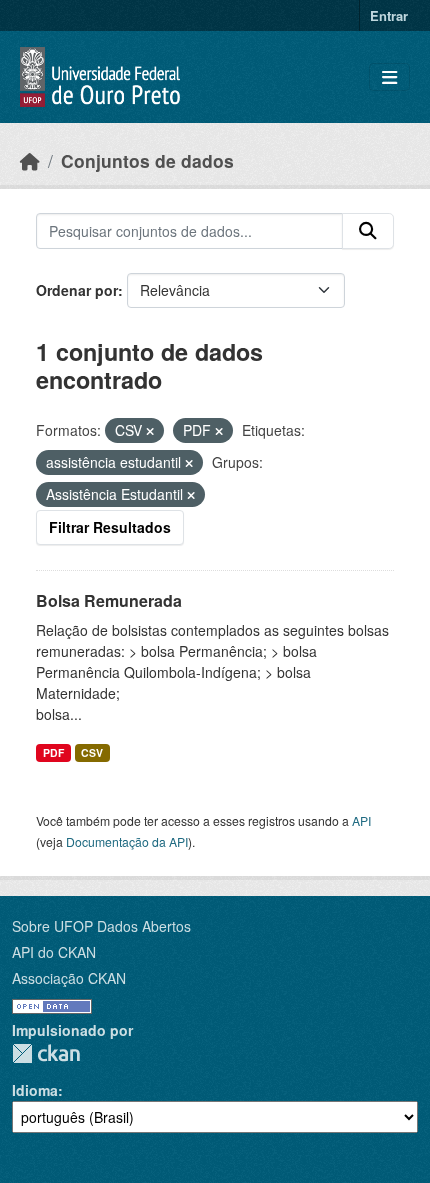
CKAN (46, 1053)
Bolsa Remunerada (109, 600)
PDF (53, 752)
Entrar (389, 15)
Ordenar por (77, 290)
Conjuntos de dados (147, 160)
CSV (92, 752)
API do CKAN (54, 952)
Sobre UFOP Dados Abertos (101, 926)
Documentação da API (127, 841)
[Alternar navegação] (389, 77)
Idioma (35, 1090)
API (361, 820)
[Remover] (150, 431)
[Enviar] (368, 231)
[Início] (30, 160)
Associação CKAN (69, 978)
